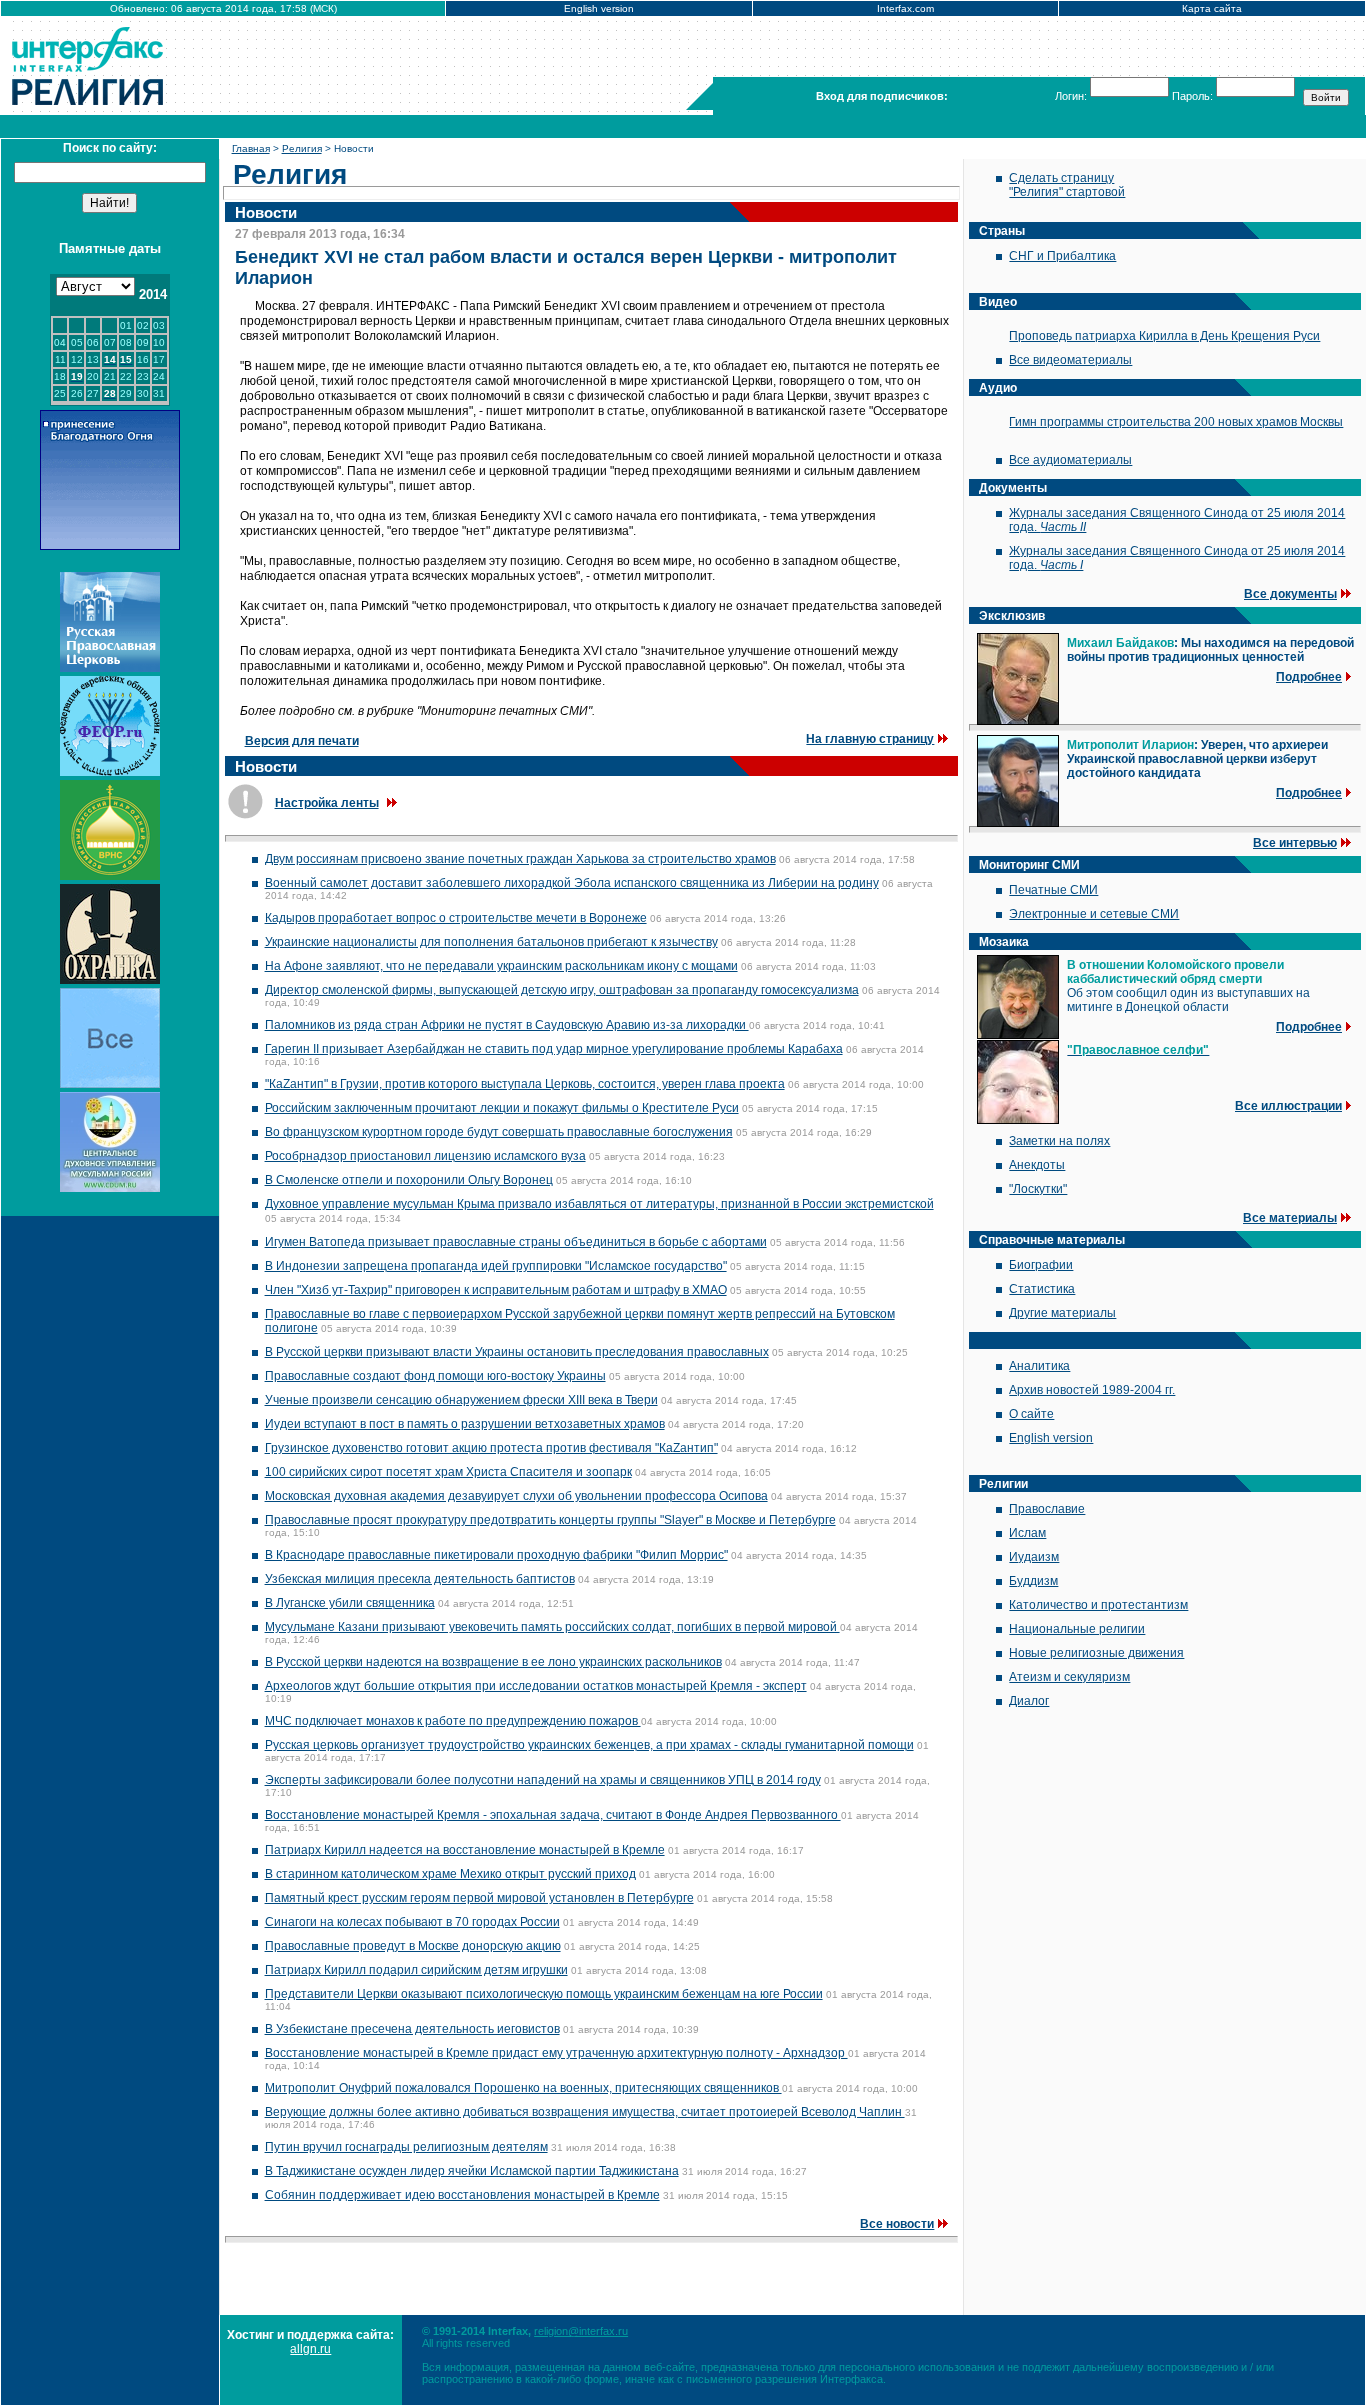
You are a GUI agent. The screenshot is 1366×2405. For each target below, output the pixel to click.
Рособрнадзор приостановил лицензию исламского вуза (425, 1156)
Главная (251, 148)
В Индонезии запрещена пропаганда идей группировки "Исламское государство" (496, 1266)
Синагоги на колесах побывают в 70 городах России (412, 1922)
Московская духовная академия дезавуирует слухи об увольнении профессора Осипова (516, 1496)
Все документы (1290, 594)
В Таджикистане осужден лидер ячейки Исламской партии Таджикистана (472, 2171)
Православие (1047, 1509)
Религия (302, 148)
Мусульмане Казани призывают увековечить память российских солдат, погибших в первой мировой (552, 1627)
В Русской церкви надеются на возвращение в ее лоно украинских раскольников (493, 1662)
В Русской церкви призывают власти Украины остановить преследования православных (517, 1352)
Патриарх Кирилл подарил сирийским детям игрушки (416, 1970)
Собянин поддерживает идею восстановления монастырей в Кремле (462, 2195)
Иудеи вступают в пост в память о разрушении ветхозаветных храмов (465, 1424)
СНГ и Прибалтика (1062, 256)
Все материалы (1290, 1218)
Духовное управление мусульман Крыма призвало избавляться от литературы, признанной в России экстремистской (599, 1204)
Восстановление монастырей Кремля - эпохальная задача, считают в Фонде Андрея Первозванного (553, 1815)
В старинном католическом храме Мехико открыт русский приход (450, 1874)
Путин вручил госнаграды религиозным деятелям (406, 2147)
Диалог (1029, 1701)
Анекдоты (1037, 1165)
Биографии (1041, 1265)
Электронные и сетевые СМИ (1094, 914)
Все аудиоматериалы (1070, 460)
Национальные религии (1077, 1629)
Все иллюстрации (1288, 1106)
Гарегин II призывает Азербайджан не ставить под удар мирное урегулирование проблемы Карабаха (554, 1049)
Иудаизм (1034, 1557)
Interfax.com (905, 8)
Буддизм (1033, 1581)
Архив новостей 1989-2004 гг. (1092, 1390)
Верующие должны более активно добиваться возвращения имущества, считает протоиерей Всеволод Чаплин (585, 2112)
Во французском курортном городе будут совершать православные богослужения (499, 1132)
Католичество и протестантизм (1098, 1605)
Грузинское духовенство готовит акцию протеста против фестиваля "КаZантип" (491, 1448)
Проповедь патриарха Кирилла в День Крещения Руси (1164, 336)
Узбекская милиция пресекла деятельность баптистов (420, 1579)
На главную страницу (870, 739)
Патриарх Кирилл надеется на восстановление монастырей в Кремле (465, 1850)
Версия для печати (302, 741)
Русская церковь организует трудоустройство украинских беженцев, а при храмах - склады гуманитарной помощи (589, 1745)
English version (599, 8)
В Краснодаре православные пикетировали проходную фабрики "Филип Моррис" (496, 1555)
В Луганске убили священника (350, 1603)
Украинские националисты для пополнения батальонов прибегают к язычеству (491, 942)
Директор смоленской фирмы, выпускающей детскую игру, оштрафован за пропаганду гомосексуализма (562, 990)
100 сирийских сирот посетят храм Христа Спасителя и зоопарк (448, 1472)
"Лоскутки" (1038, 1189)
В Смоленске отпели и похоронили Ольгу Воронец (409, 1180)
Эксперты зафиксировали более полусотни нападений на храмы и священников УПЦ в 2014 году (543, 1780)
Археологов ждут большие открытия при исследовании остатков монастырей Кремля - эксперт (536, 1686)
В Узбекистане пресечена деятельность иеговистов (412, 2029)
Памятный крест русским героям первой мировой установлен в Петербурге (479, 1898)
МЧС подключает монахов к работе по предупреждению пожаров (453, 1721)
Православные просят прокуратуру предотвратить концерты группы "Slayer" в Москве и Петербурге (550, 1520)
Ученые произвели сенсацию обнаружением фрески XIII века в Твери (461, 1400)
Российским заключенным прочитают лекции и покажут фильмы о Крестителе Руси (502, 1108)
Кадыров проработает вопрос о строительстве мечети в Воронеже (456, 918)
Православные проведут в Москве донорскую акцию (413, 1946)
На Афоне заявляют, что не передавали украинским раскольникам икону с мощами (501, 966)
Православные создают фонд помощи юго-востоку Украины (435, 1376)
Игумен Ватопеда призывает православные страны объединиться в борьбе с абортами (516, 1242)
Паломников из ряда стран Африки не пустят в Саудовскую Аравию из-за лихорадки (507, 1025)
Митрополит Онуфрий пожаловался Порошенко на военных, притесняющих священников (523, 2088)
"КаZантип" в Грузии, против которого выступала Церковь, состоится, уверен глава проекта (525, 1084)
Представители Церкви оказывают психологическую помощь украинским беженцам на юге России (544, 1994)
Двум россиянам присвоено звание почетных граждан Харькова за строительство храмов (520, 859)
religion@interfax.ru (581, 2331)
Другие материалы (1062, 1313)
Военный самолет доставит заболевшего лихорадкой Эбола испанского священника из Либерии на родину (572, 883)
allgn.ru (310, 2349)
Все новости (897, 2224)
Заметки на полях (1059, 1141)
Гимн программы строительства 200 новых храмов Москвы (1176, 422)
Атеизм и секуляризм (1069, 1677)
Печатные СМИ (1053, 890)
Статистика (1042, 1289)
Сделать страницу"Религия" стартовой (1067, 185)
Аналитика (1039, 1366)
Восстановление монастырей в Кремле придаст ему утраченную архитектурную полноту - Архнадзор (556, 2053)
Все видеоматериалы (1070, 360)
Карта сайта (1212, 8)
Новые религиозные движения (1096, 1653)
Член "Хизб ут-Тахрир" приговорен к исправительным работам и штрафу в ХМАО (496, 1290)
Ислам (1027, 1533)
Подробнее (1309, 677)
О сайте (1031, 1414)
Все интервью (1295, 843)
